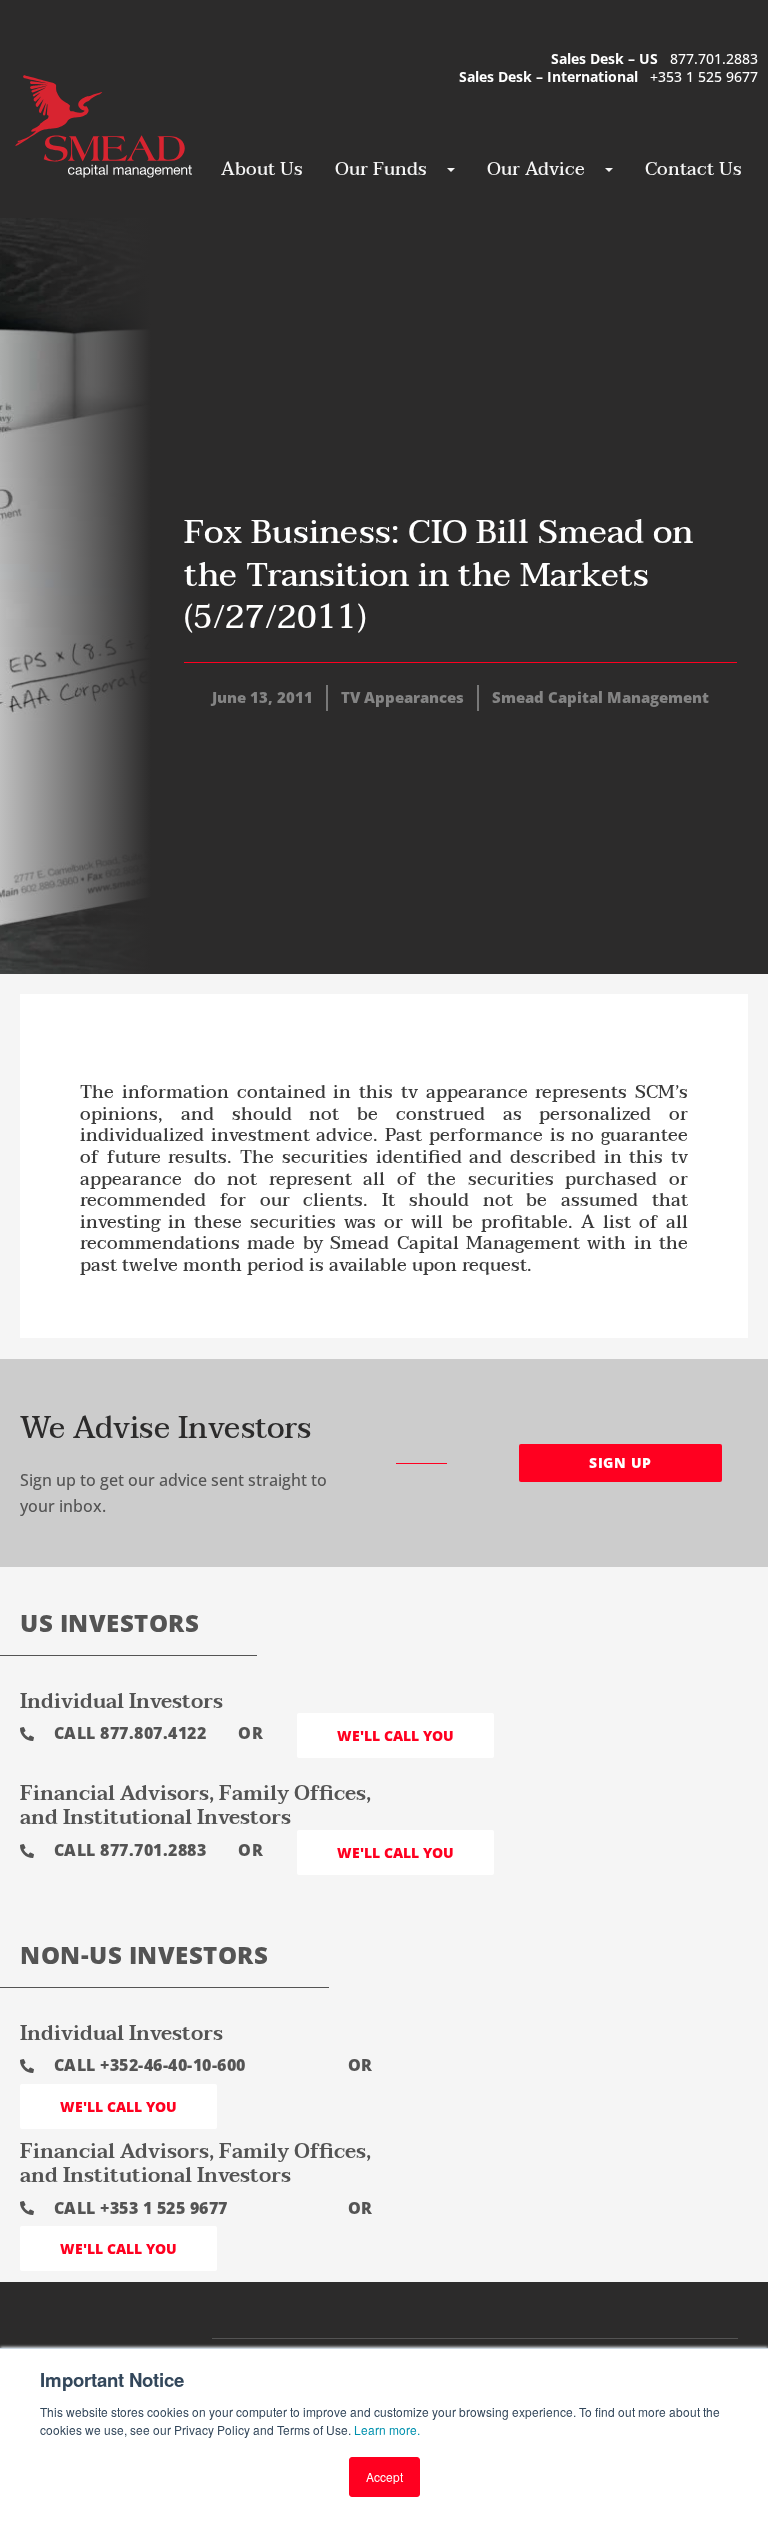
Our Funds (381, 169)
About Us (262, 169)
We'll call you (395, 1735)
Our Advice (536, 169)
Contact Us (693, 169)
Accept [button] (384, 2476)
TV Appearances (402, 697)
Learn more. (387, 2429)
